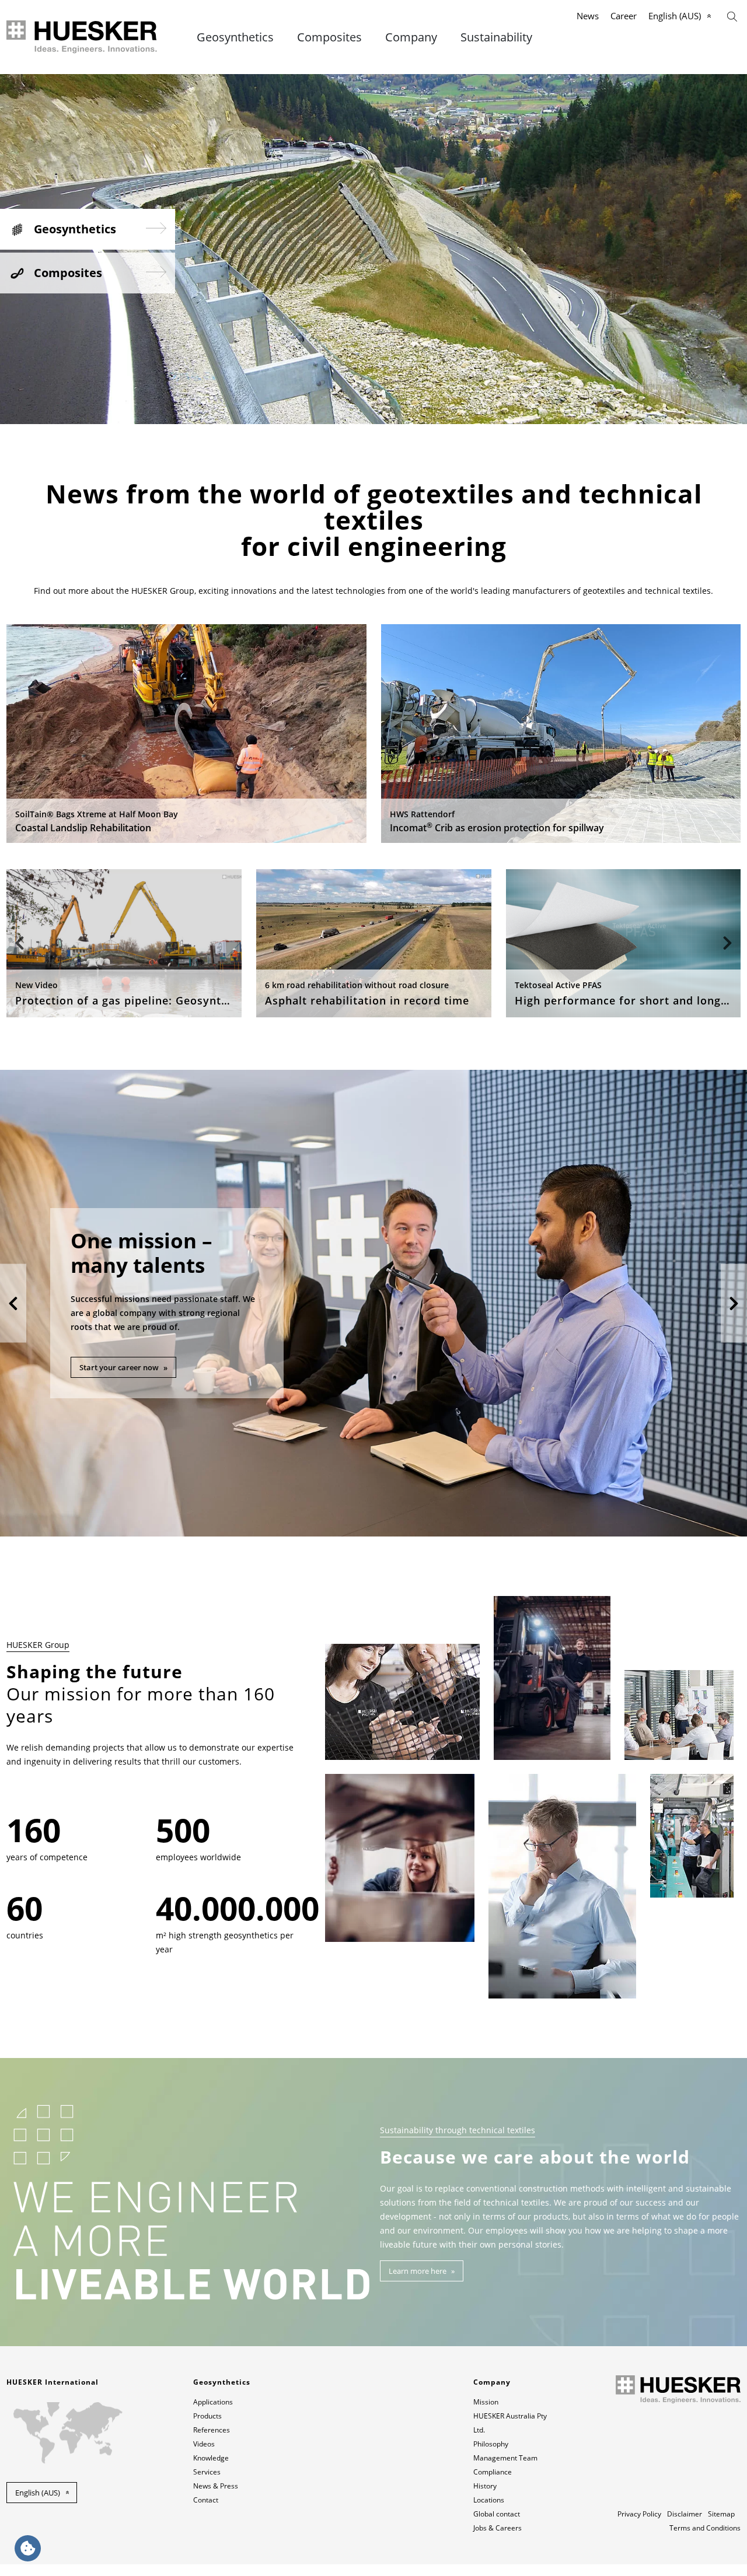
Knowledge (211, 2458)
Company (411, 37)
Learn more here (418, 2271)
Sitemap (721, 2514)
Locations (489, 2500)
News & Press (216, 2486)
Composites (329, 37)
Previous (20, 943)
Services (207, 2472)
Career (624, 16)
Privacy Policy (639, 2514)
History (485, 2486)
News (588, 16)
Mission (486, 2402)
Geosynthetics (235, 37)
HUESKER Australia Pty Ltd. (510, 2423)
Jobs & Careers (498, 2528)
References (212, 2430)
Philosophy (491, 2444)
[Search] (732, 15)
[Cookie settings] (28, 2548)
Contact (206, 2500)
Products (207, 2416)
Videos (204, 2444)
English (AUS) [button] (38, 2493)
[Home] (83, 37)
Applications (213, 2402)
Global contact (497, 2514)
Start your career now (119, 1367)
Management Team (505, 2458)
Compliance (493, 2472)
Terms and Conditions (705, 2528)
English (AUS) (675, 16)
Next (727, 943)
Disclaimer (685, 2514)
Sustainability (496, 37)
